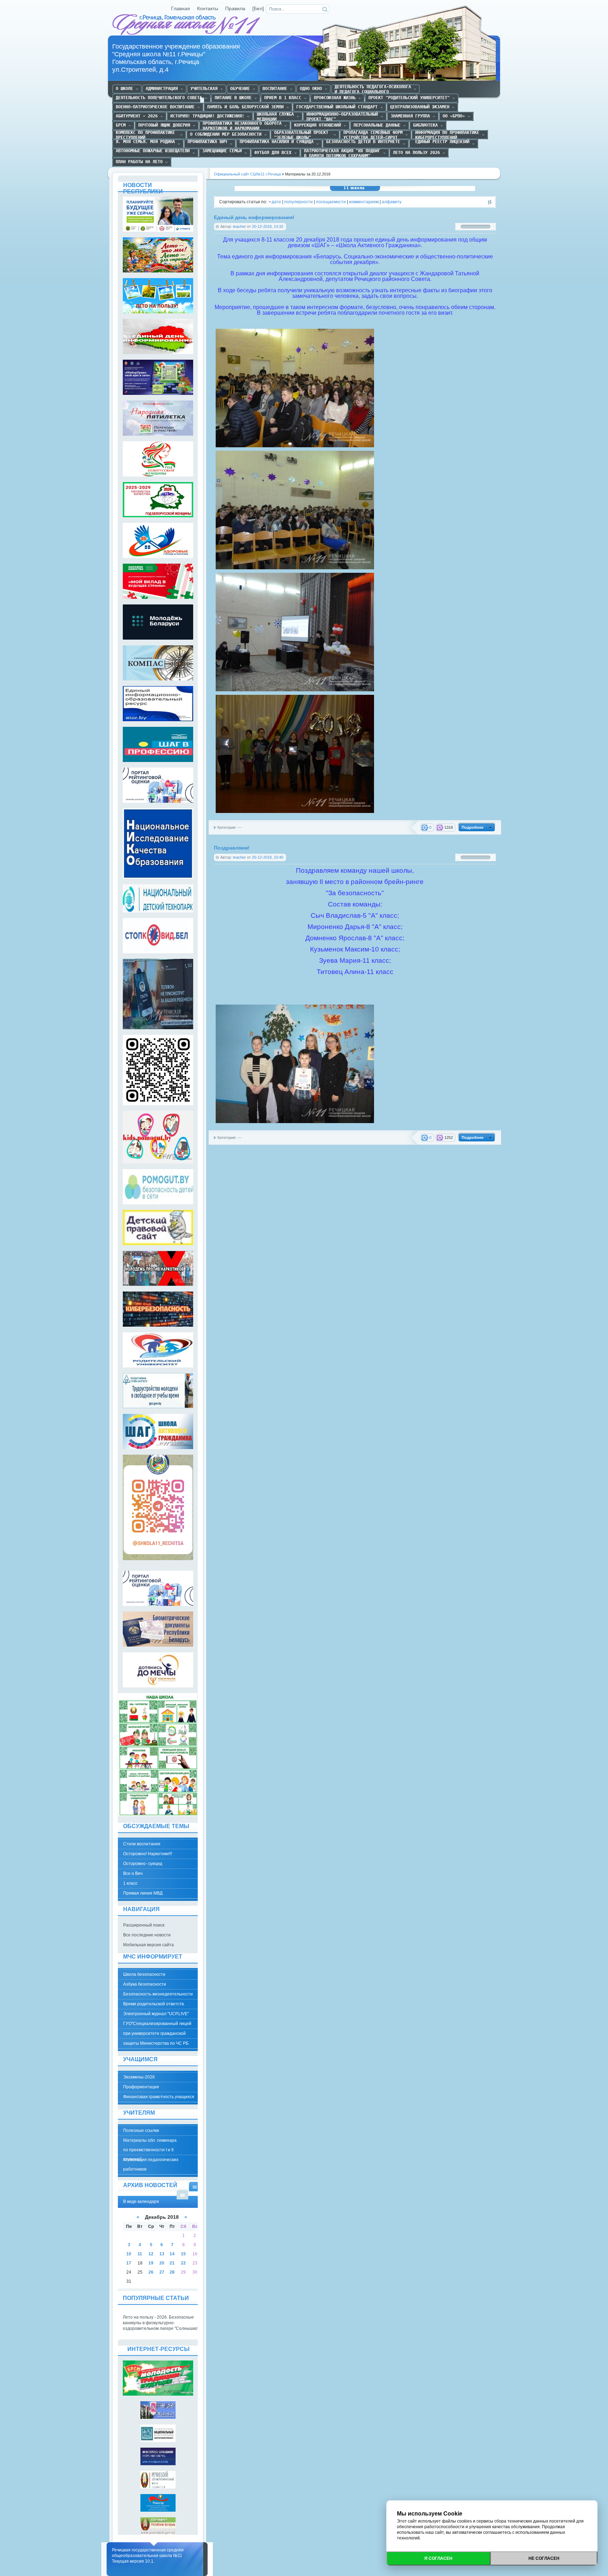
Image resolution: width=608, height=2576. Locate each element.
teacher (239, 226)
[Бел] (258, 9)
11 (140, 2254)
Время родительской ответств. (154, 2004)
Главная (180, 9)
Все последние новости (147, 1935)
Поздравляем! (232, 848)
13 (162, 2254)
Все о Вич (133, 1873)
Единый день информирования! (254, 217)
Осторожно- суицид (143, 1864)
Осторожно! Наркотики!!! (148, 1854)
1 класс (130, 1883)
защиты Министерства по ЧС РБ (156, 2043)
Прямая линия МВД (143, 1893)
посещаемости (331, 202)
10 (129, 2254)
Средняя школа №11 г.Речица (187, 25)
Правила (235, 9)
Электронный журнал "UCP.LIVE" (156, 2014)
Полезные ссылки (141, 2130)
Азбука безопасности (145, 1984)
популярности (299, 202)
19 (151, 2263)
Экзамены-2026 (139, 2077)
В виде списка (182, 2195)
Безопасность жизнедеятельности (158, 1994)
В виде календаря (195, 2187)
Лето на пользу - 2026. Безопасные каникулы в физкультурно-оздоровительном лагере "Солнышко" (161, 2323)
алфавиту (392, 202)
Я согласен (438, 2558)
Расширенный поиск (144, 1925)
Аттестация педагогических (151, 2160)
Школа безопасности (144, 1974)
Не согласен (544, 2558)
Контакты (208, 9)
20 (162, 2263)
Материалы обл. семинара (150, 2140)
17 (129, 2263)
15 (183, 2254)
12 (151, 2254)
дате (276, 202)
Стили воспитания (142, 1844)
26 (151, 2272)
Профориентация (141, 2087)
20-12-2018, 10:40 (268, 857)
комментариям (364, 202)
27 (162, 2272)
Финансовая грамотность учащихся (159, 2097)
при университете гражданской (154, 2033)
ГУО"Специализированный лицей (157, 2024)
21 (172, 2263)
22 (183, 2263)
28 (172, 2272)
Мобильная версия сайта (148, 1945)
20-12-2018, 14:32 (268, 226)
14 (172, 2254)
